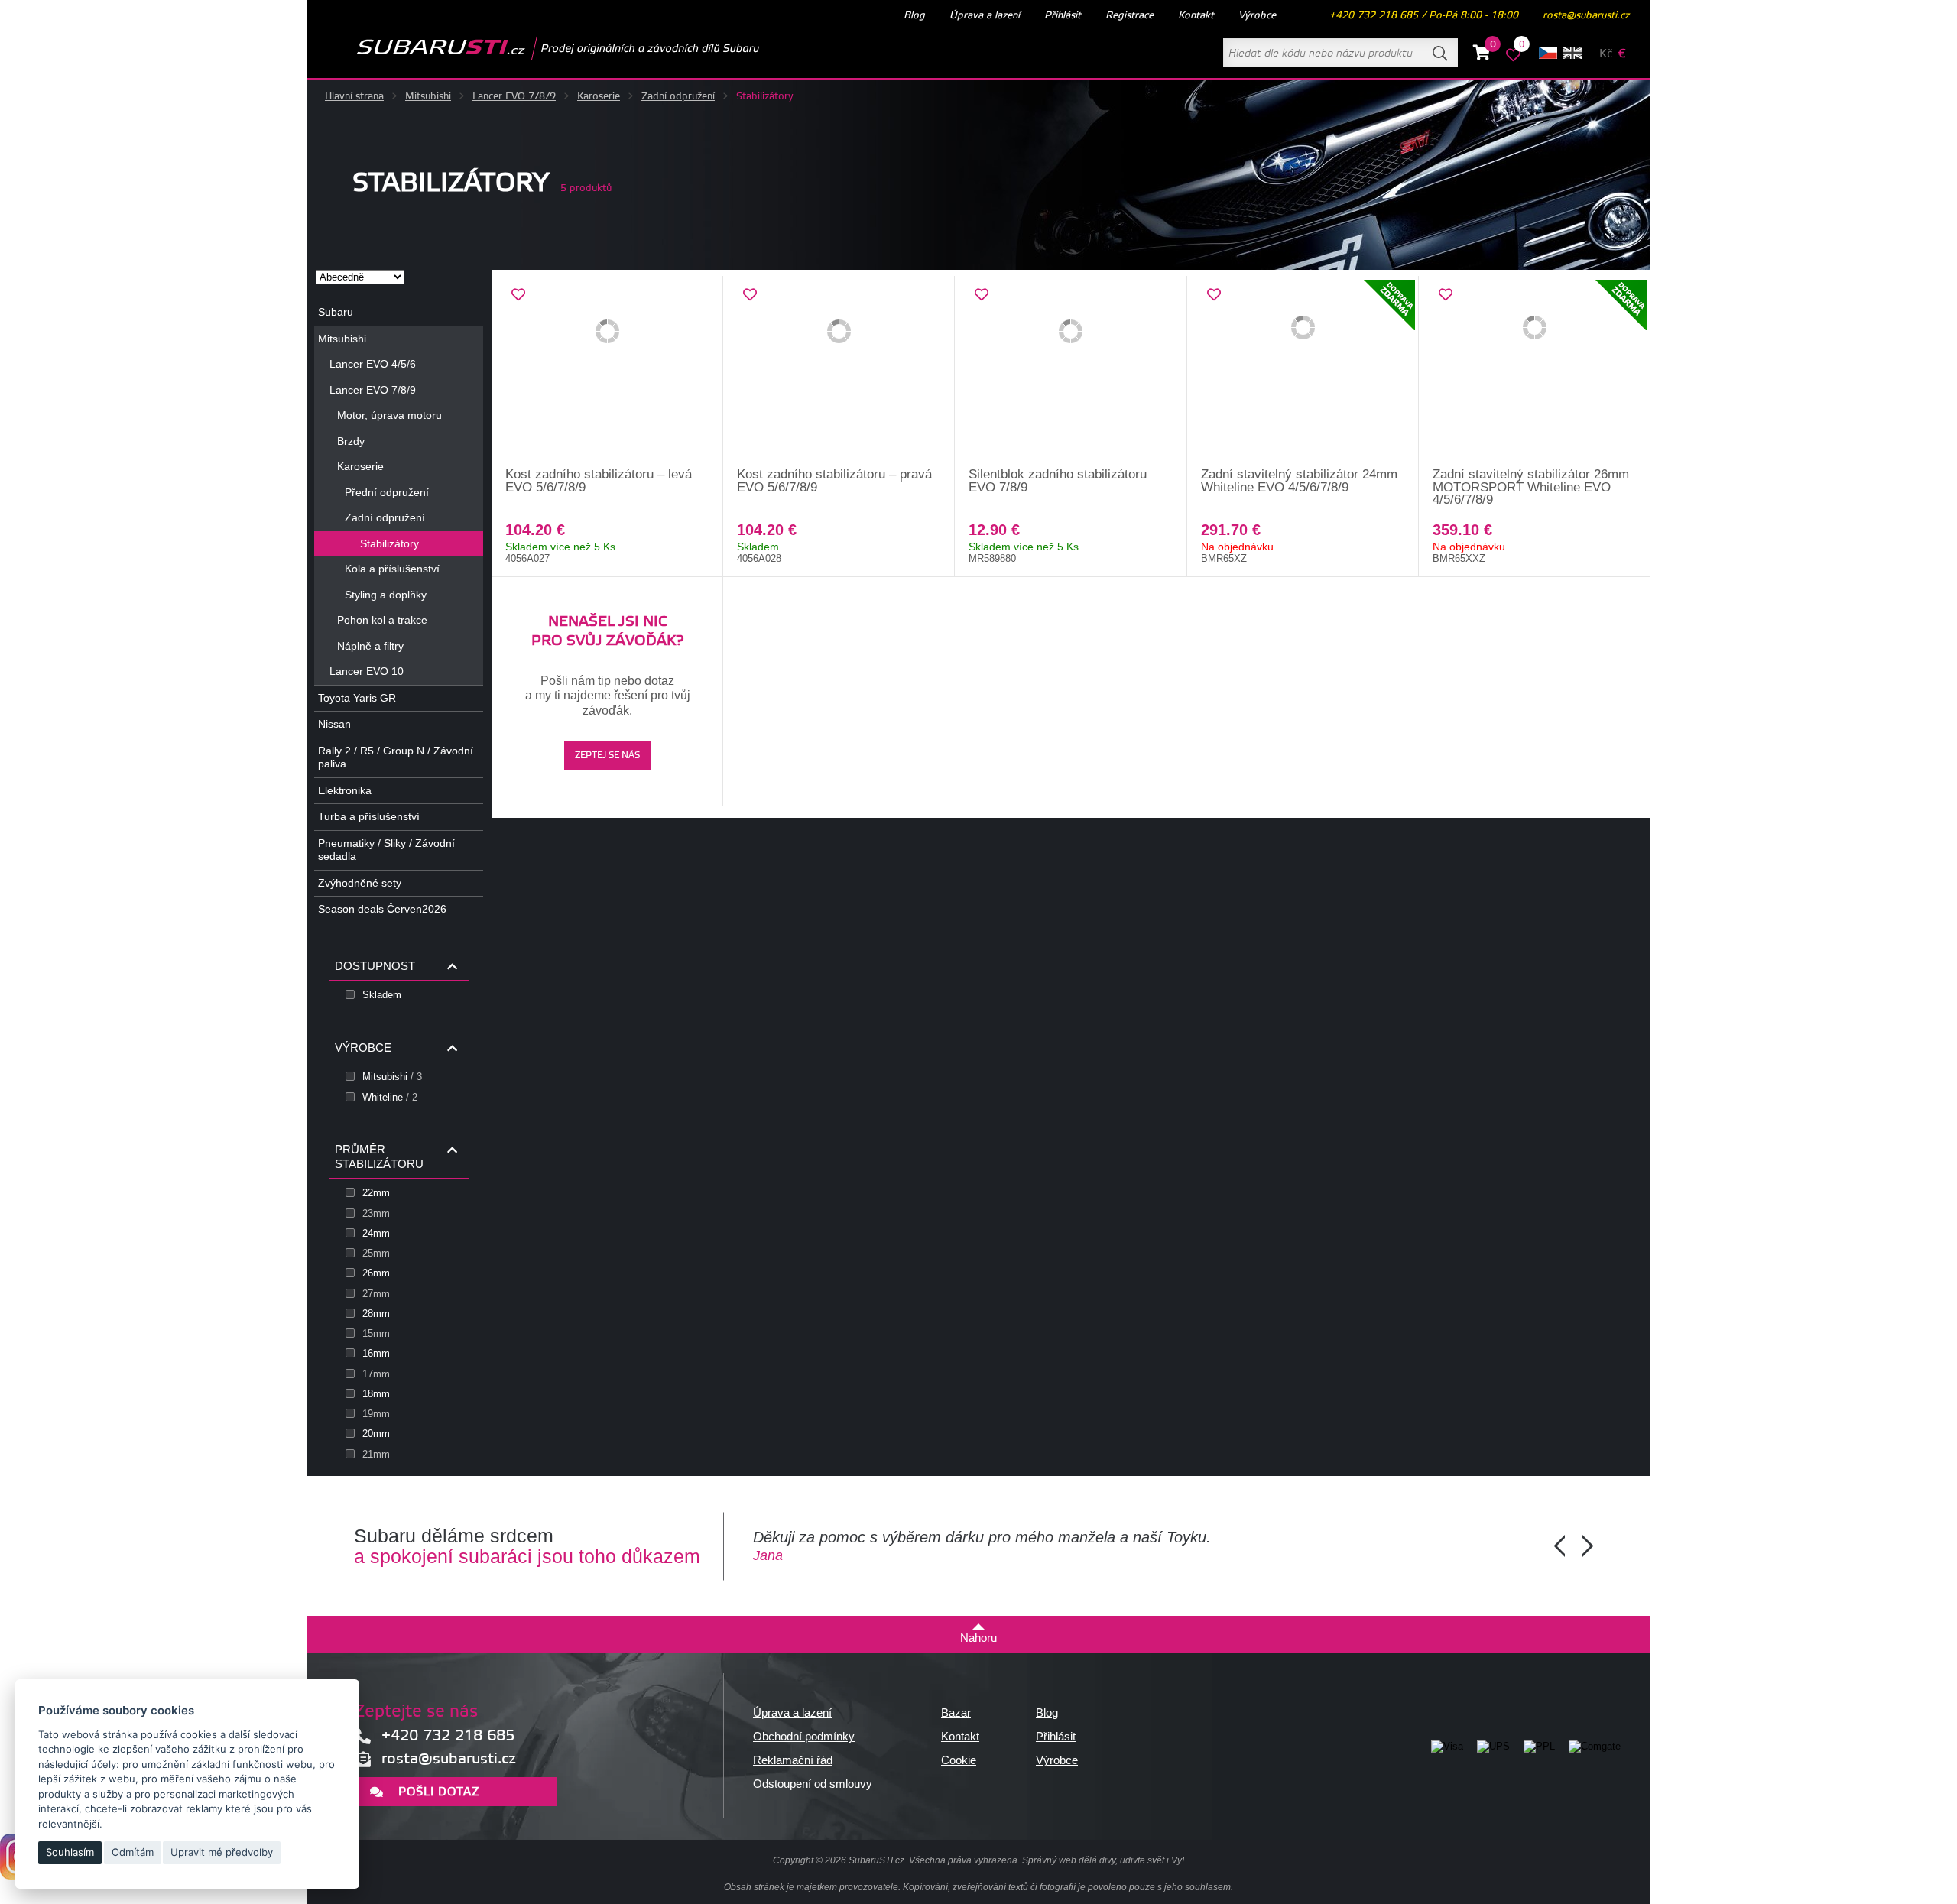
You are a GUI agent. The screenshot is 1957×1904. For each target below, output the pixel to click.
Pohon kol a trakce (382, 620)
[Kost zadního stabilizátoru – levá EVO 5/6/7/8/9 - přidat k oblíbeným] (518, 295)
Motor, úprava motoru (389, 415)
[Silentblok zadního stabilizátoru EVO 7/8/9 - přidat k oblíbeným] (982, 295)
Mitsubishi (428, 96)
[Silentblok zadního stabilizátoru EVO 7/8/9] (1071, 372)
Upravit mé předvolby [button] (222, 1852)
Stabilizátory (389, 543)
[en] (1572, 53)
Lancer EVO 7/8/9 (514, 96)
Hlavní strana (354, 96)
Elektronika (345, 790)
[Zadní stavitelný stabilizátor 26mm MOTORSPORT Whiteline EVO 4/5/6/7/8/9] (1535, 372)
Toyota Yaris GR (357, 698)
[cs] (1548, 53)
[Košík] (1482, 55)
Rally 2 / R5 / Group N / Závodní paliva (396, 757)
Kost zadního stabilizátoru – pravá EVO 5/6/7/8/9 (834, 481)
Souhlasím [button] (70, 1852)
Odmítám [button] (133, 1852)
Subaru (336, 312)
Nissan (334, 724)
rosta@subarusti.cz (1586, 15)
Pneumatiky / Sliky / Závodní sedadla (386, 850)
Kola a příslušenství (392, 569)
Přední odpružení (387, 492)
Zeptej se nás (607, 756)
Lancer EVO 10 (367, 671)
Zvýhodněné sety (360, 883)
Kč (1606, 54)
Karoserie (599, 96)
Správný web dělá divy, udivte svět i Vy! (1103, 1860)
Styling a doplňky (386, 595)
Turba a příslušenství (369, 816)
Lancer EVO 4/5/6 (373, 364)
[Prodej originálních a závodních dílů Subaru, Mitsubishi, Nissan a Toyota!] (534, 48)
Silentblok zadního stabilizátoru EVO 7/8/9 (1058, 481)
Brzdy (351, 441)
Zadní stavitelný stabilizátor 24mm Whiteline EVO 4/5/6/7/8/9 (1299, 481)
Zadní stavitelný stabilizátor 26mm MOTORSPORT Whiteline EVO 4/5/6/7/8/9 (1531, 487)
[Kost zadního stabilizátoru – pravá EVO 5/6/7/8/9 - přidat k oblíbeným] (750, 295)
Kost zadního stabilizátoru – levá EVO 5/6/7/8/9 (599, 481)
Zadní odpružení (678, 96)
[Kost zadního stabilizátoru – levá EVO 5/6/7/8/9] (607, 372)
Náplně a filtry (370, 646)
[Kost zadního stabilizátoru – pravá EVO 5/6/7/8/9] (839, 372)
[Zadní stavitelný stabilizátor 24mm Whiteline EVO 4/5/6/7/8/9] (1303, 372)
